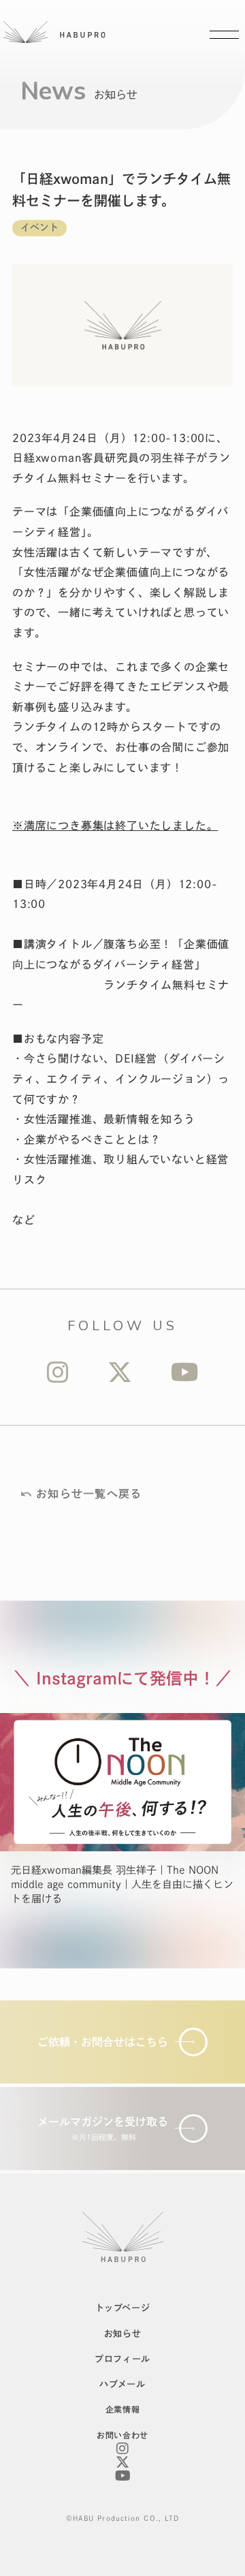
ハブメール (122, 2384)
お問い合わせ (122, 2435)
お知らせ (123, 2334)
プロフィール (122, 2359)
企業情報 (122, 2409)
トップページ (123, 2308)
